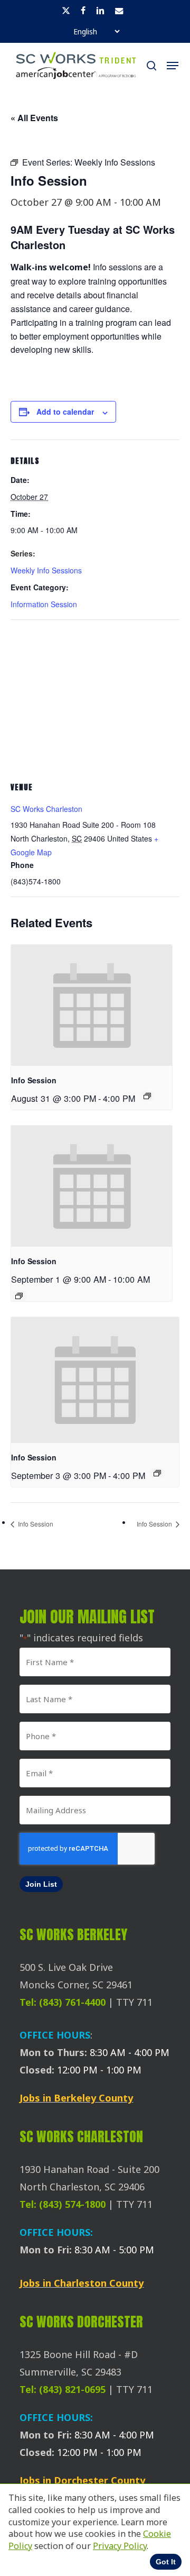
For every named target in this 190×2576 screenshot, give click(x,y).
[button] (173, 66)
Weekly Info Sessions (46, 570)
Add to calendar (65, 412)
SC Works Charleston (46, 809)
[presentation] (92, 1005)
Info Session (34, 1080)
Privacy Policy (120, 2546)
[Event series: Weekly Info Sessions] (147, 1096)
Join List (41, 1884)
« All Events (34, 118)
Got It (166, 2562)
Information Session (44, 604)
